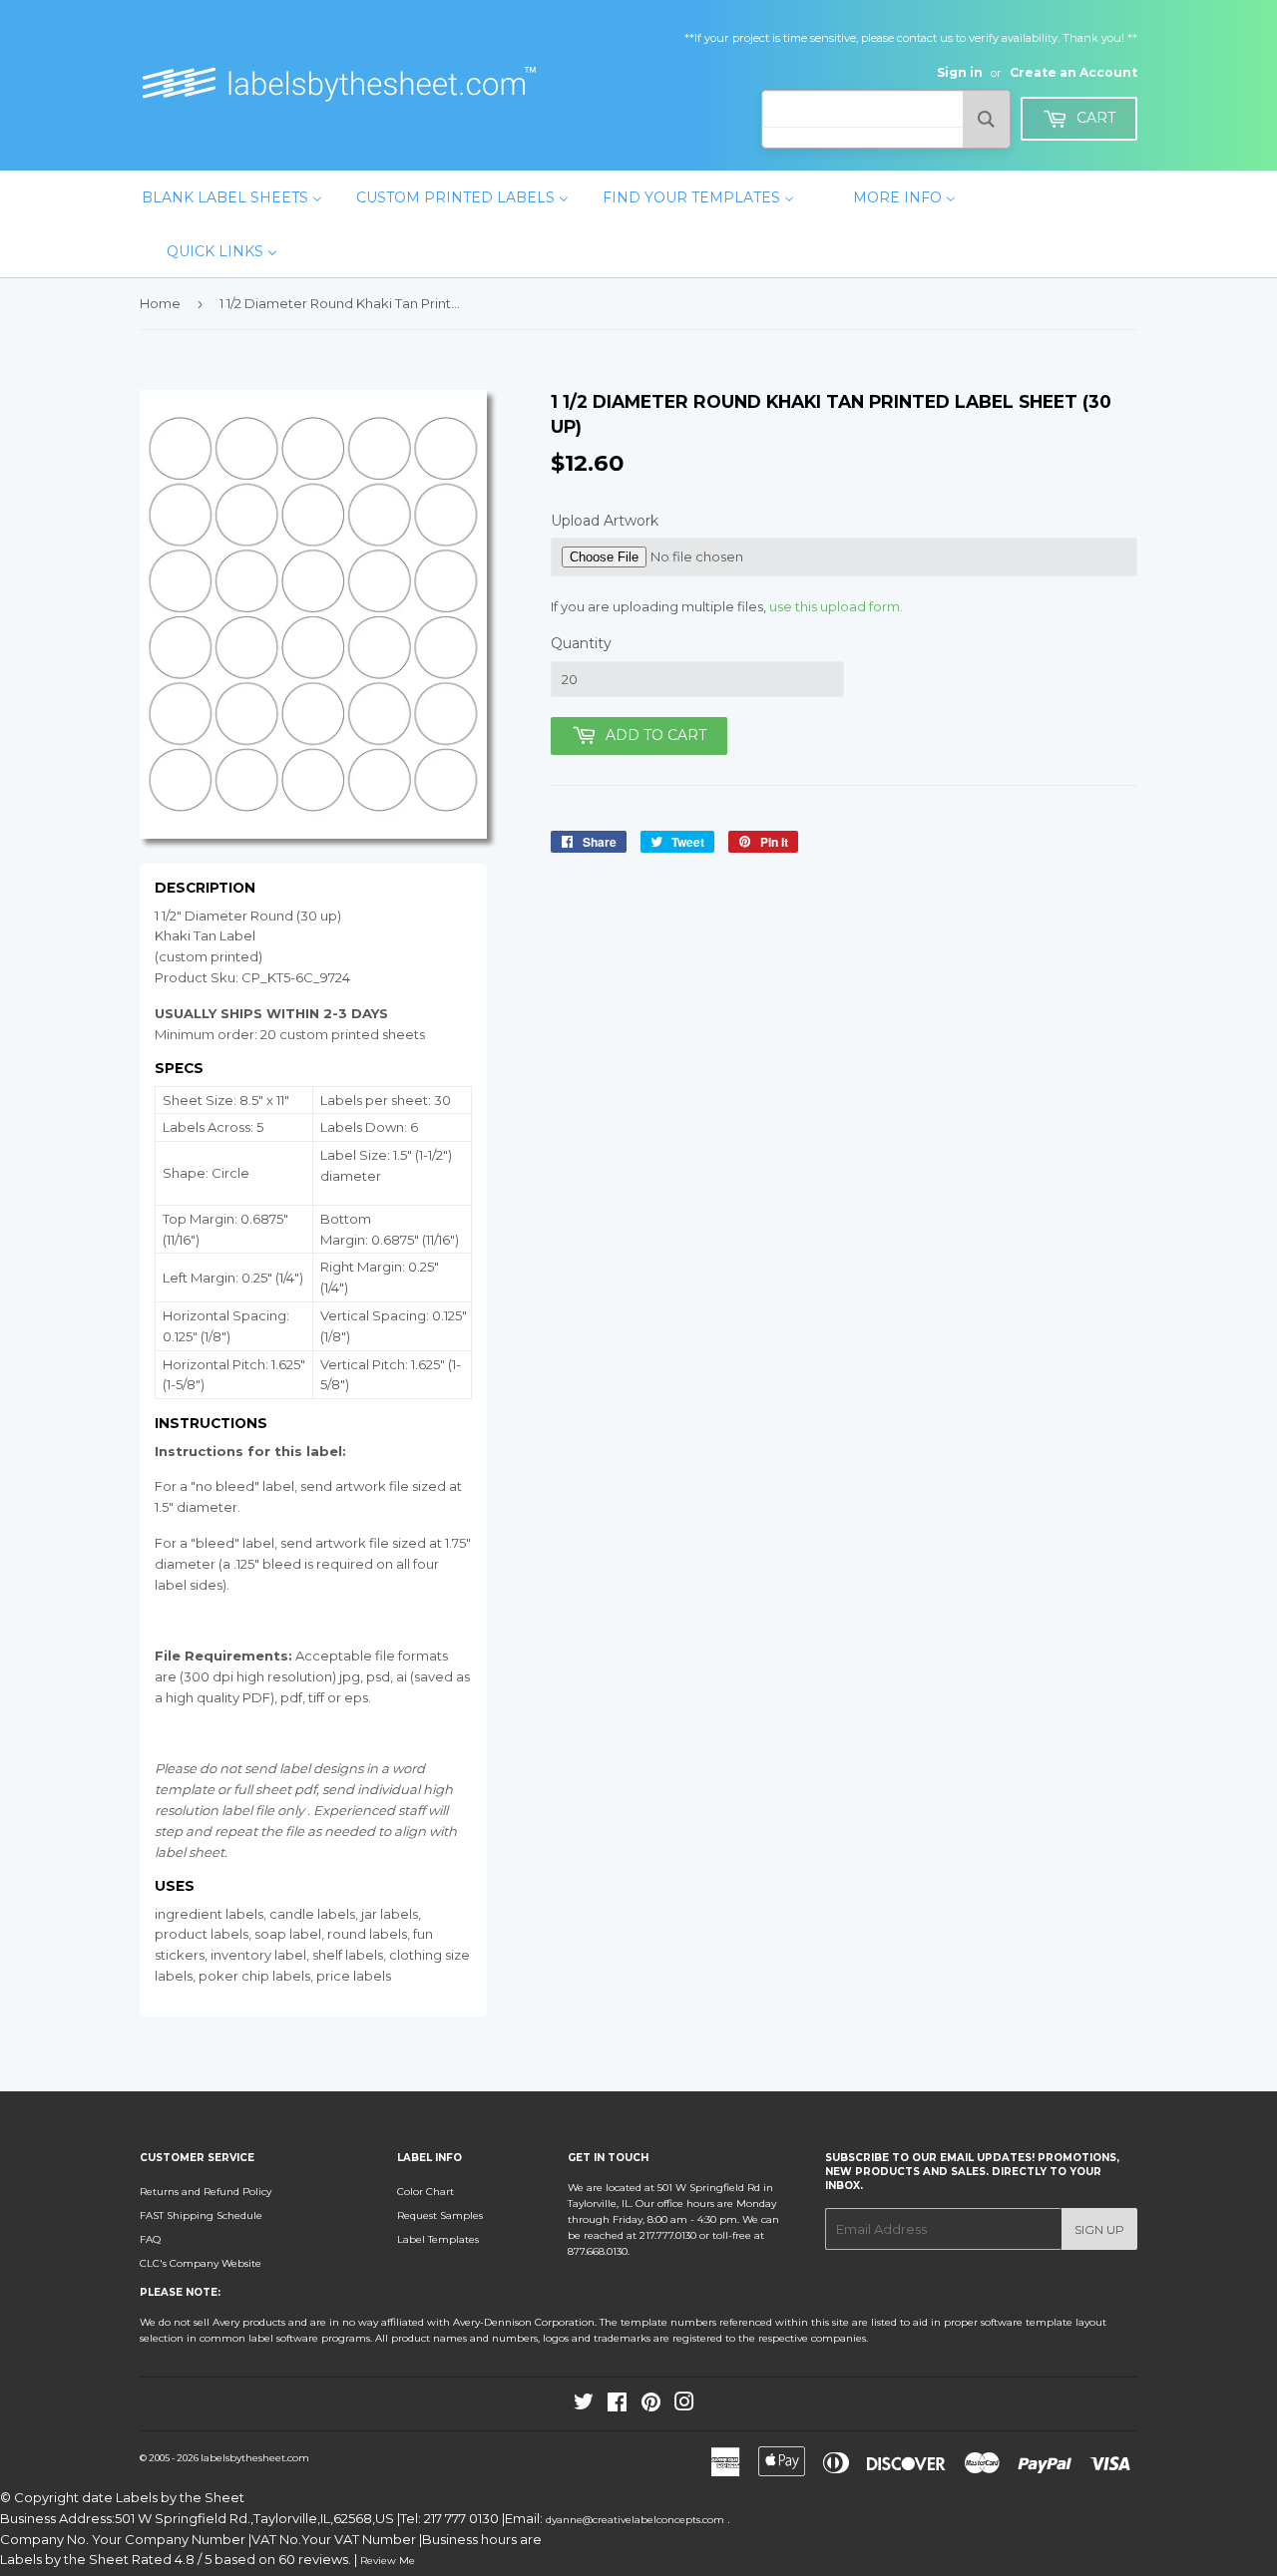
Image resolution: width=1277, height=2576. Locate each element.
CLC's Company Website (201, 2263)
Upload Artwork (605, 521)
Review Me (388, 2561)
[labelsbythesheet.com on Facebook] (617, 2406)
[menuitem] (232, 197)
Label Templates (438, 2239)
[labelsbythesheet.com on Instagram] (684, 2406)
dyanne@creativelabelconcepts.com (637, 2520)
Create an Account (1073, 72)
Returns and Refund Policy (206, 2192)
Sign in (960, 72)
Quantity (581, 643)
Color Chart (426, 2192)
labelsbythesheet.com (255, 2458)
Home (160, 303)
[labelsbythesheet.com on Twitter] (584, 2406)
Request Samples (440, 2215)
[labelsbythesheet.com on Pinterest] (651, 2406)
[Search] (986, 119)
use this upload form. (836, 606)
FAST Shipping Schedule (201, 2215)
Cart (1094, 118)
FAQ (150, 2239)
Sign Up (1099, 2229)
